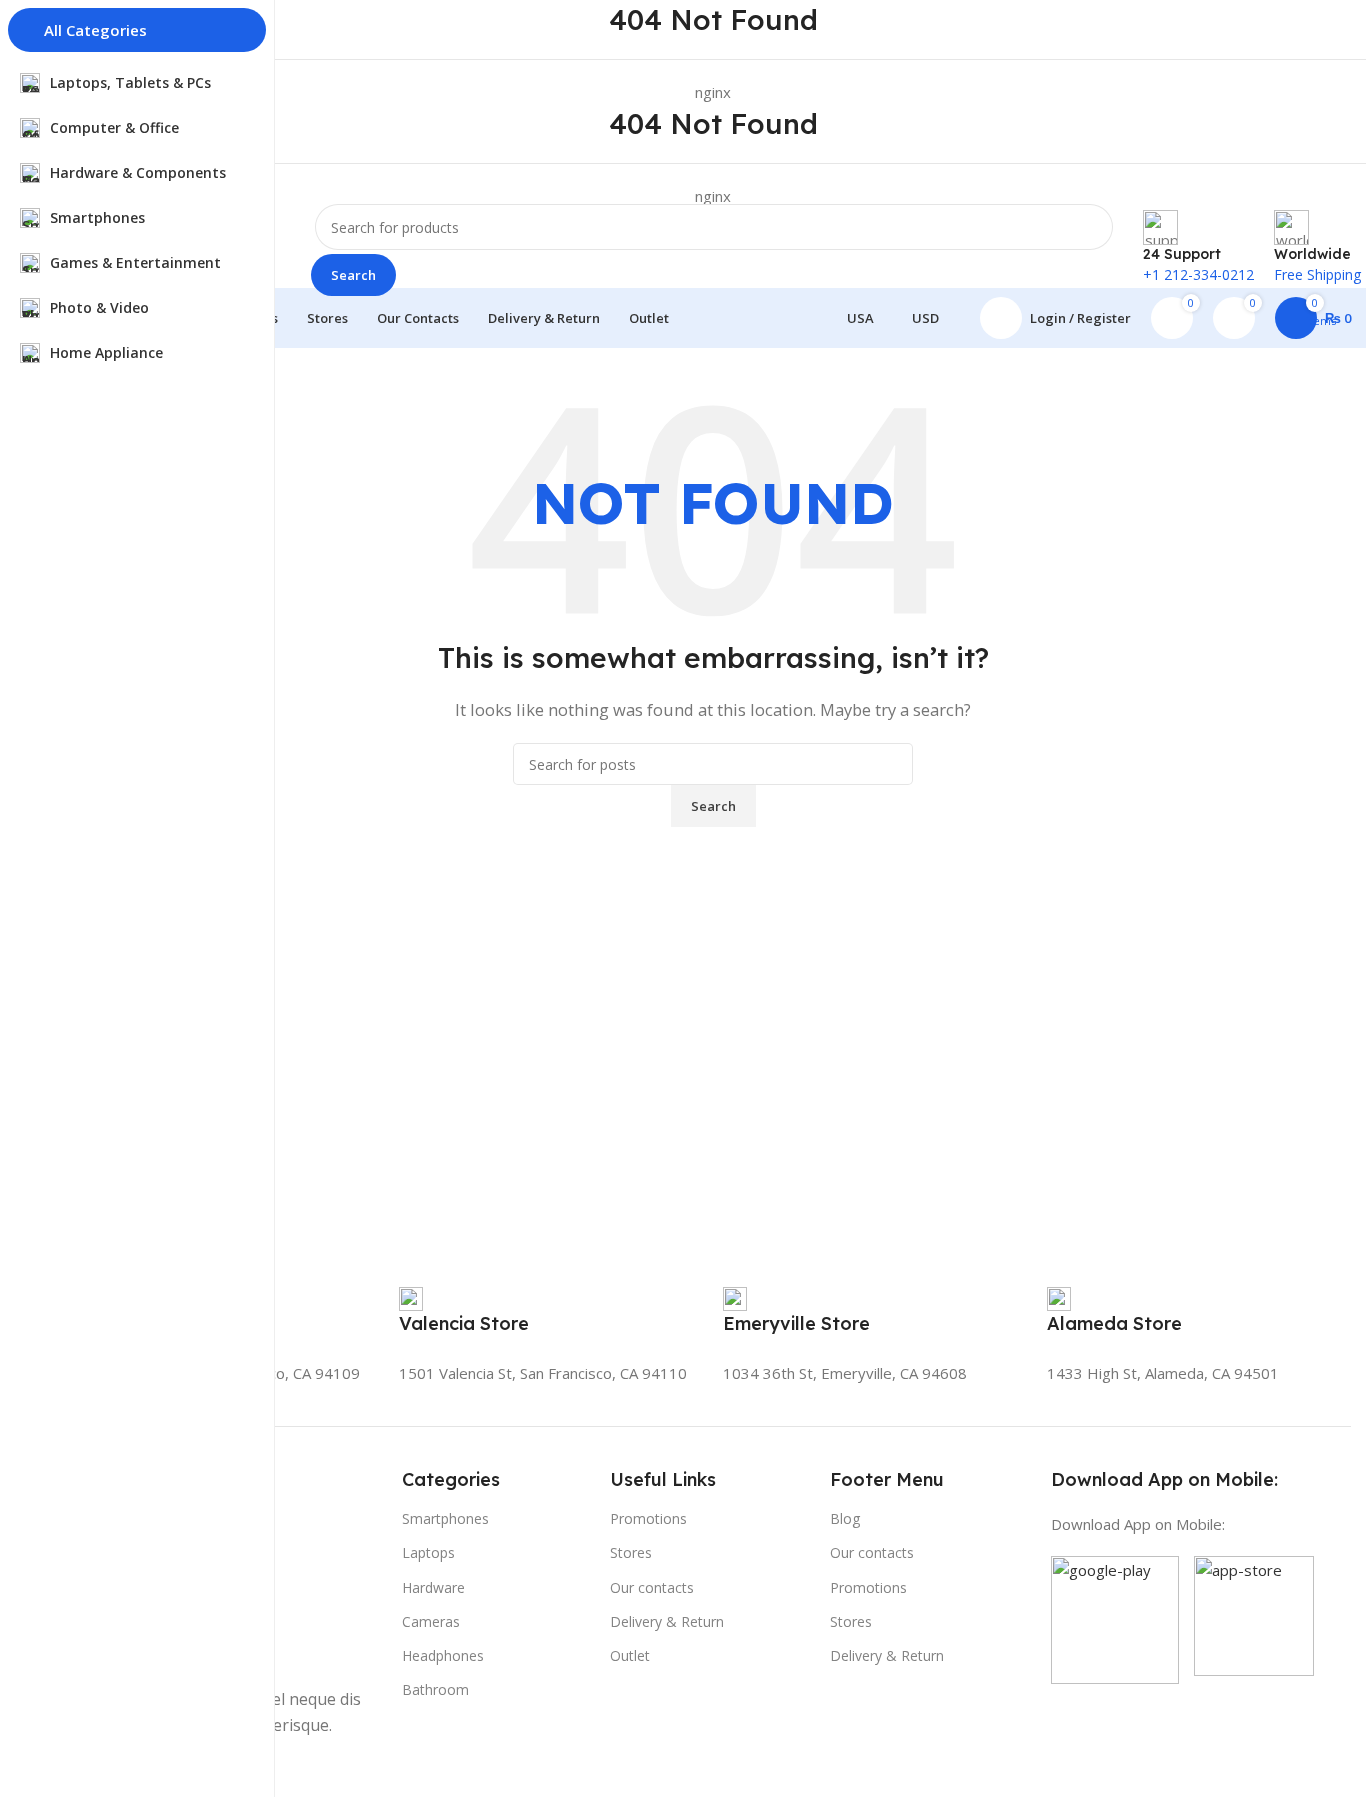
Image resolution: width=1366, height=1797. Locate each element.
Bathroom (435, 1689)
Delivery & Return (667, 1621)
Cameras (431, 1621)
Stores (631, 1552)
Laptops (428, 1552)
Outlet (630, 1655)
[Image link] (1115, 1618)
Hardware (433, 1587)
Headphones (443, 1655)
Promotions (648, 1518)
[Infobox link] (464, 1321)
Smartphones (445, 1518)
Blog (845, 1518)
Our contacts (652, 1587)
